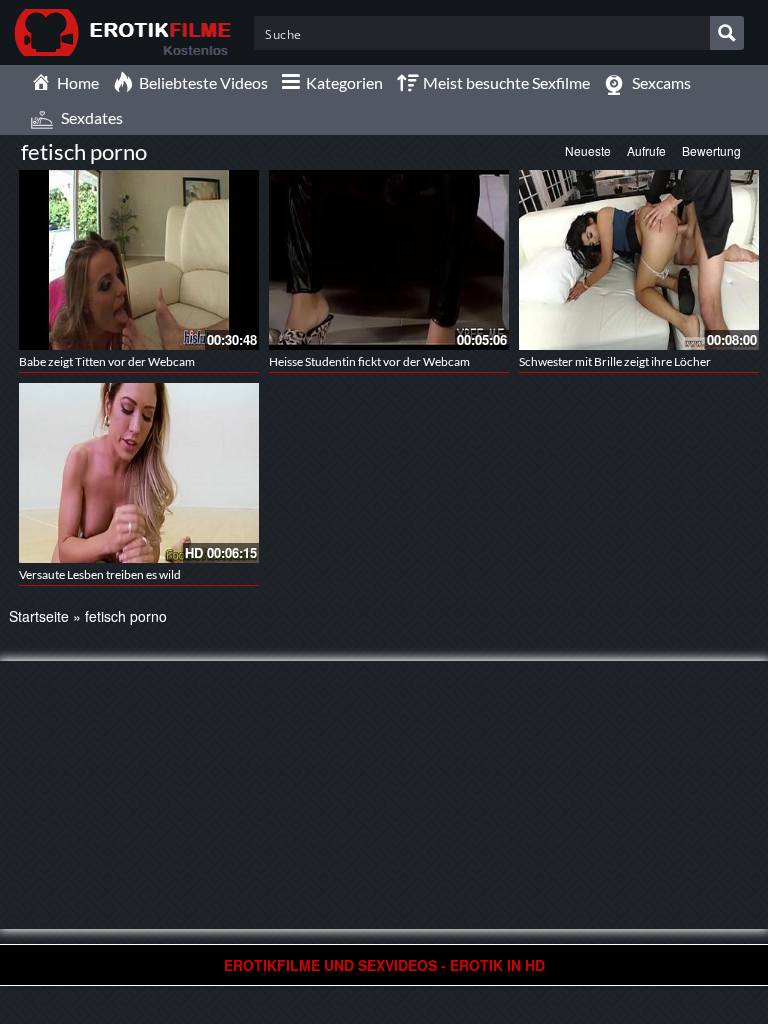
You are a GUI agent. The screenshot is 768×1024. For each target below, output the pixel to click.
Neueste (588, 150)
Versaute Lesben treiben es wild (100, 574)
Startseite (39, 616)
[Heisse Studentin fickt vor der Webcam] (389, 258)
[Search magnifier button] (727, 33)
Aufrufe (646, 150)
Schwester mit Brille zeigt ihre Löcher (615, 361)
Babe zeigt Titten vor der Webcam (107, 361)
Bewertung (711, 150)
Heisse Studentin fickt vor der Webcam (369, 361)
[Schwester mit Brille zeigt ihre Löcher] (639, 258)
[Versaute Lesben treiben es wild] (139, 471)
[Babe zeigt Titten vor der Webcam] (139, 258)
